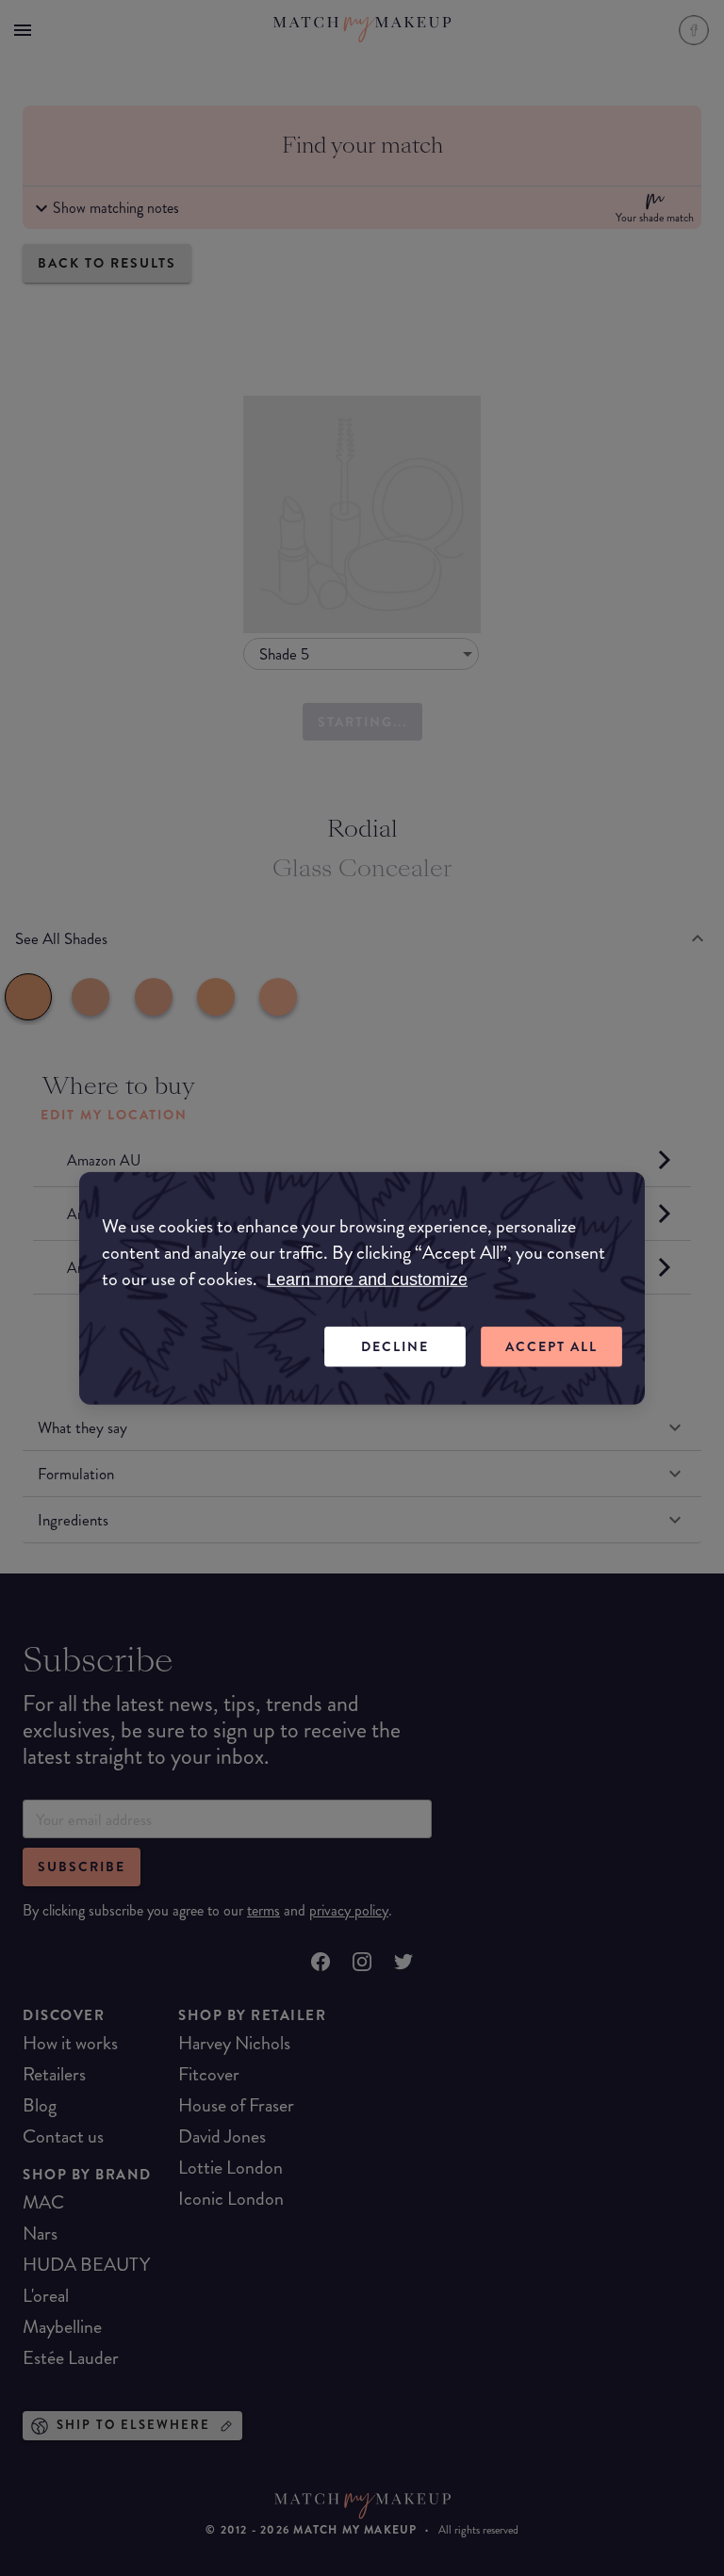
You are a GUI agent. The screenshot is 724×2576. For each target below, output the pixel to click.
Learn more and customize (367, 1280)
